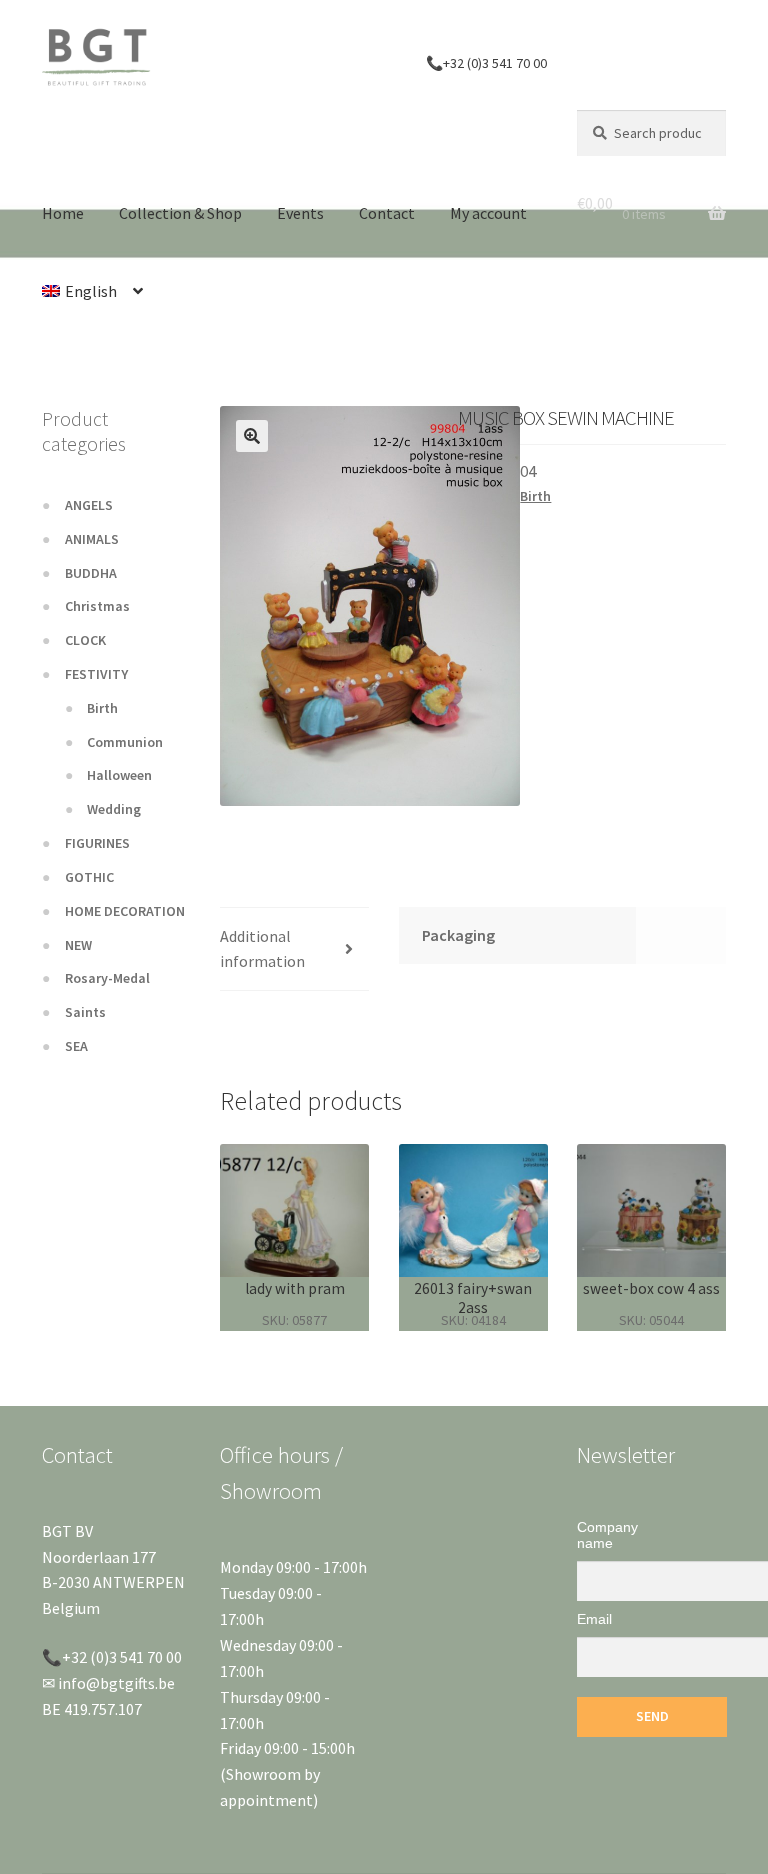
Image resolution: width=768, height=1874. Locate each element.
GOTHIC (89, 877)
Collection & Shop (180, 213)
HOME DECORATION (125, 911)
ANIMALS (92, 539)
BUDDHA (91, 573)
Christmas (97, 606)
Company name (607, 1535)
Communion (125, 742)
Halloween (119, 775)
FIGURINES (97, 843)
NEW (78, 945)
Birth (535, 496)
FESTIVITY (96, 674)
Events (300, 213)
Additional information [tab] (262, 948)
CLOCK (85, 640)
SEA (76, 1046)
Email (594, 1619)
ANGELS (89, 505)
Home (63, 213)
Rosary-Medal (107, 978)
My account (488, 213)
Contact (387, 213)
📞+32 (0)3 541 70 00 (486, 63)
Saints (85, 1012)
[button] (252, 436)
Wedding (114, 809)
